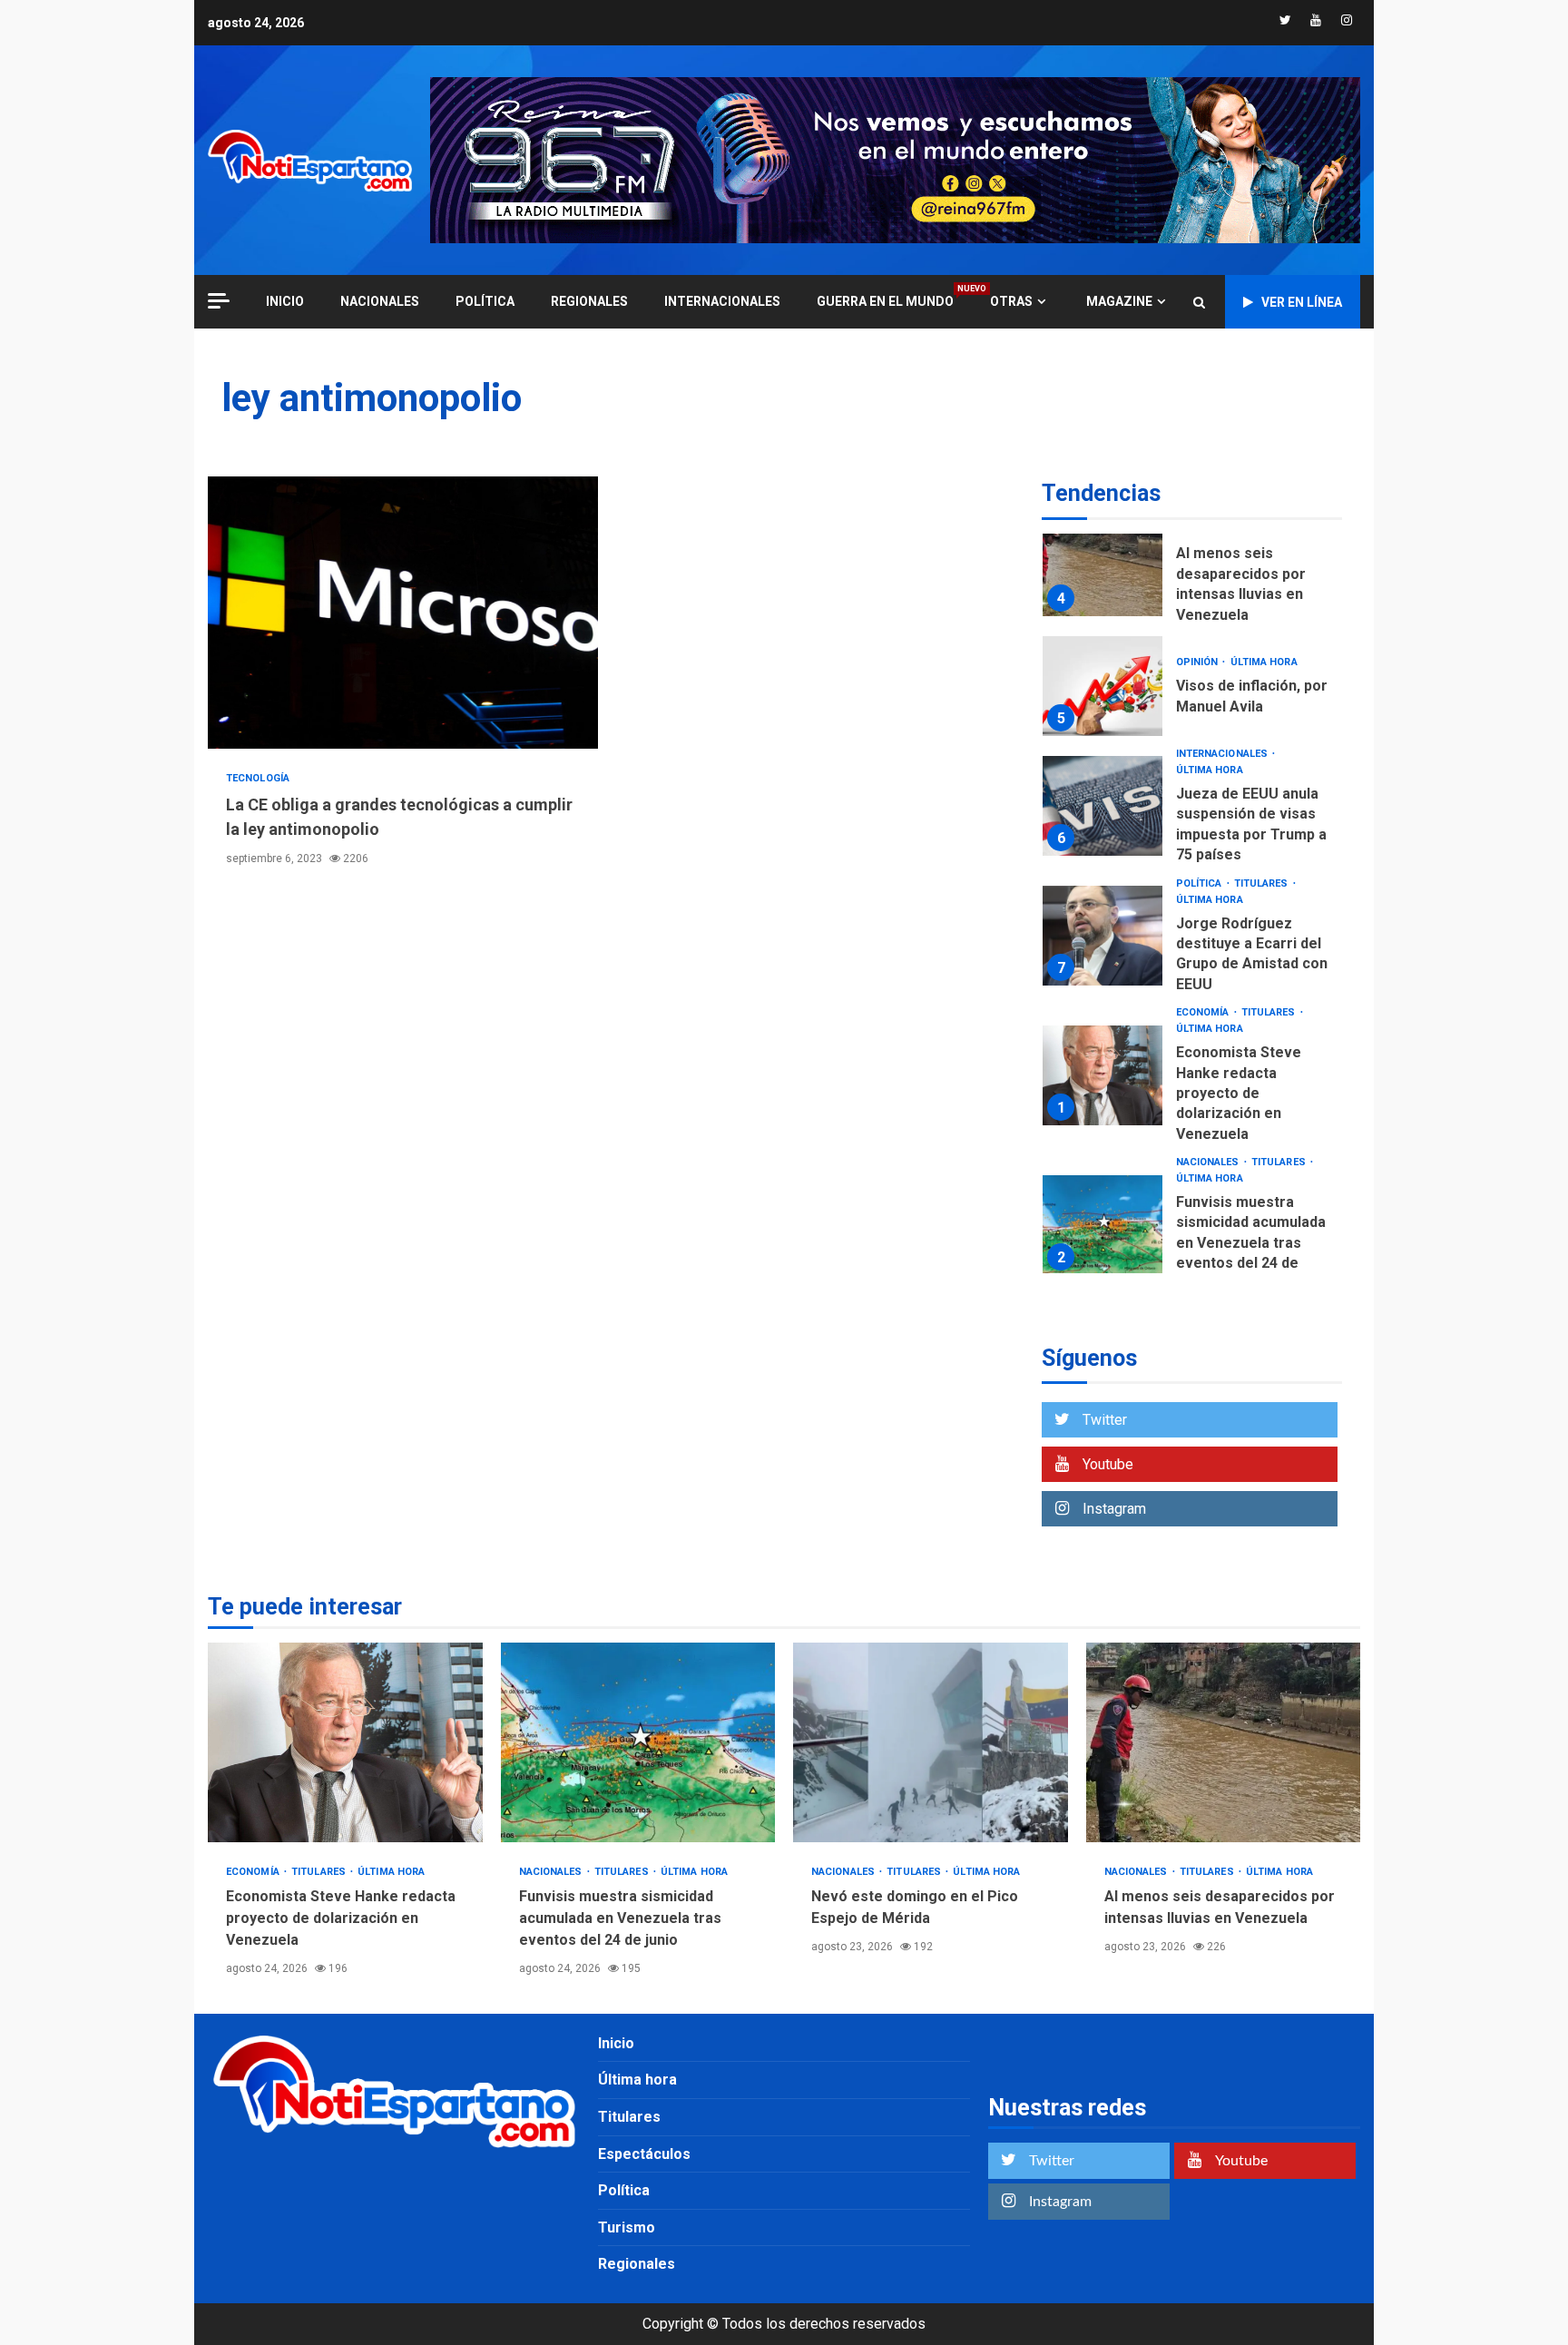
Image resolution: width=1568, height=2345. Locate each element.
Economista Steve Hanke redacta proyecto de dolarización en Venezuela (1102, 1075)
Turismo (627, 2227)
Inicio (616, 2043)
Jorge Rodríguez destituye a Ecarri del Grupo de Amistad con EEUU (1102, 936)
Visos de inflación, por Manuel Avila (1102, 686)
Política (485, 301)
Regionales (589, 301)
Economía (1204, 1012)
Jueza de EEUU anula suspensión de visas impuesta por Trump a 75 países (1102, 806)
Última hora (1264, 662)
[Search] (1199, 302)
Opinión (1199, 662)
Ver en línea (1302, 302)
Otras (1011, 301)
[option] (1192, 570)
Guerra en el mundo (885, 301)
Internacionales (722, 301)
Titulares (1263, 883)
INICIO (285, 301)
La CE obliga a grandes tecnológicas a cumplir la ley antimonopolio (403, 613)
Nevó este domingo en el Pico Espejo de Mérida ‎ (931, 1742)
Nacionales (380, 301)
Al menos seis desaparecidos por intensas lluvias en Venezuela (1102, 566)
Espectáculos (644, 2154)
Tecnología (258, 778)
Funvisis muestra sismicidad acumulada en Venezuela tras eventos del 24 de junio (1102, 1225)
